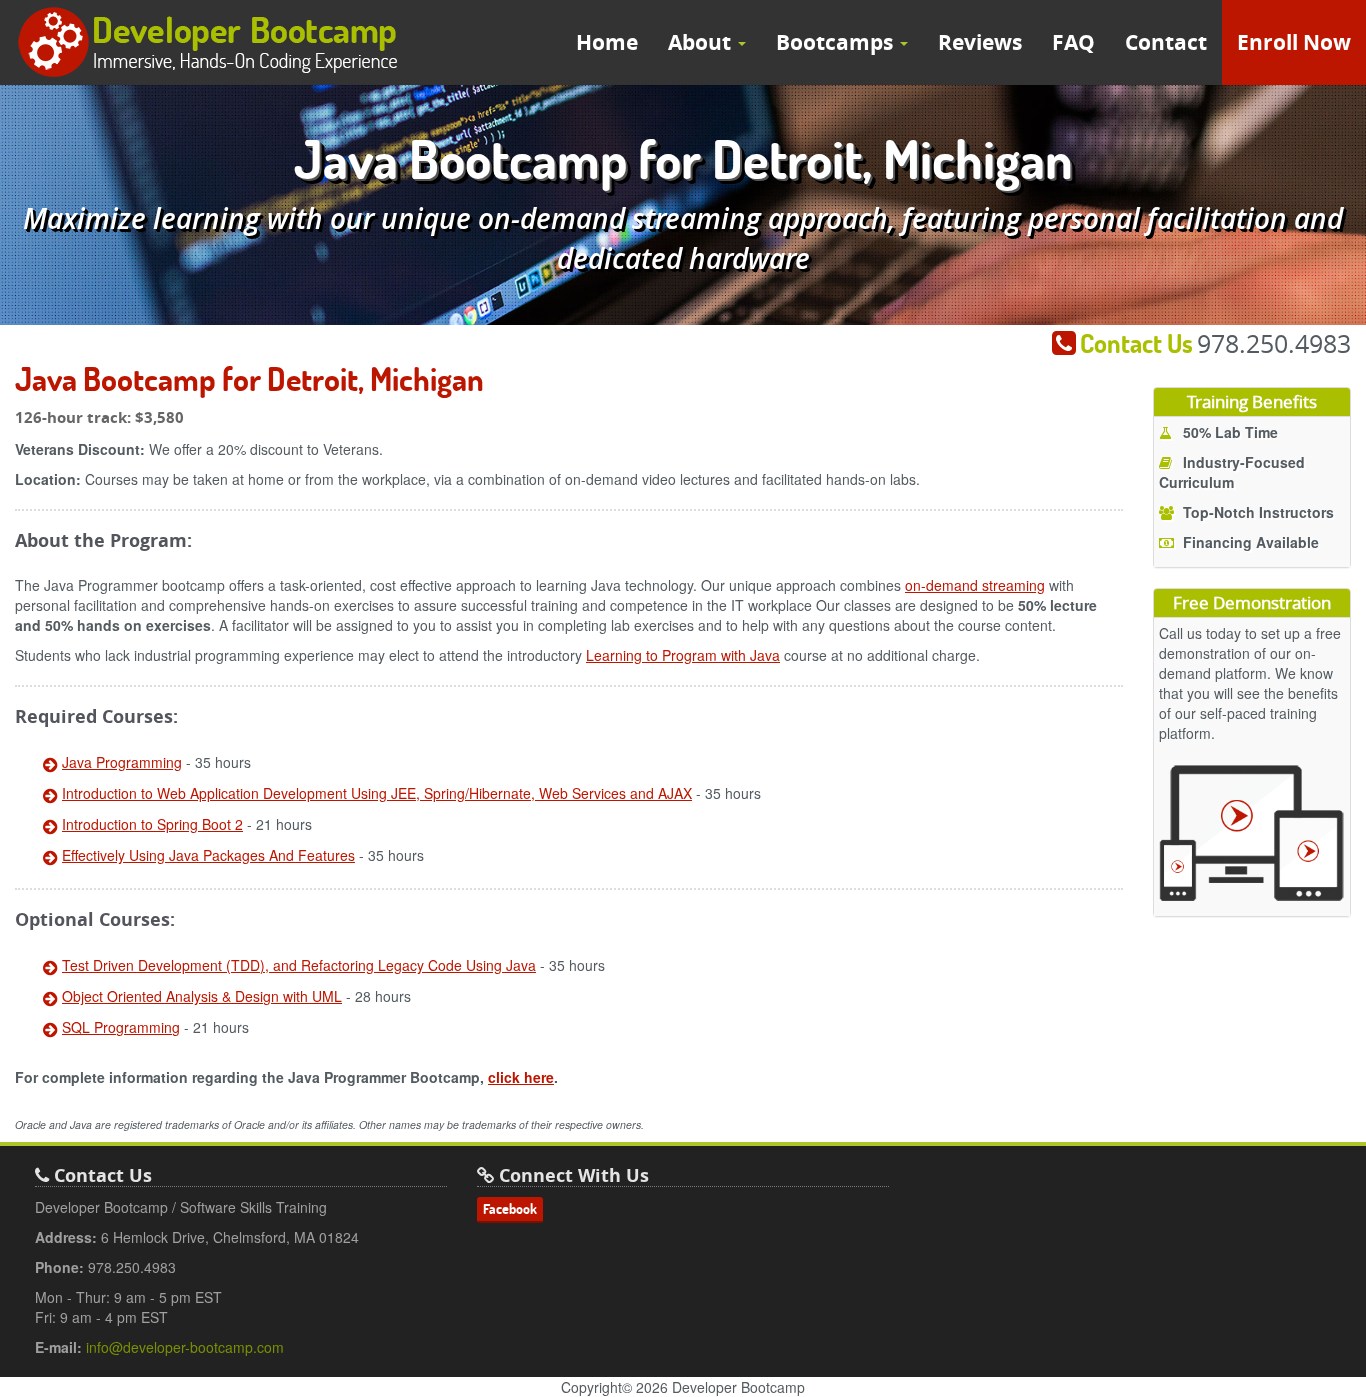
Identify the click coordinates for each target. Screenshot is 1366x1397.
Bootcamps (837, 42)
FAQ (1073, 42)
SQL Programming (121, 1027)
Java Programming (122, 762)
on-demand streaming (975, 585)
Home (607, 42)
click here (521, 1077)
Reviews (980, 42)
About (702, 42)
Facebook (510, 1209)
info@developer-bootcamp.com (185, 1347)
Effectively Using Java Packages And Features (208, 855)
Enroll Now (1294, 42)
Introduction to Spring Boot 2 (152, 824)
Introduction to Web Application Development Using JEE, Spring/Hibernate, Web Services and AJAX (377, 793)
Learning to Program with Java (683, 655)
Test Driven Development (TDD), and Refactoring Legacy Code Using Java (299, 965)
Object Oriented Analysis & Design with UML (202, 996)
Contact (1166, 42)
